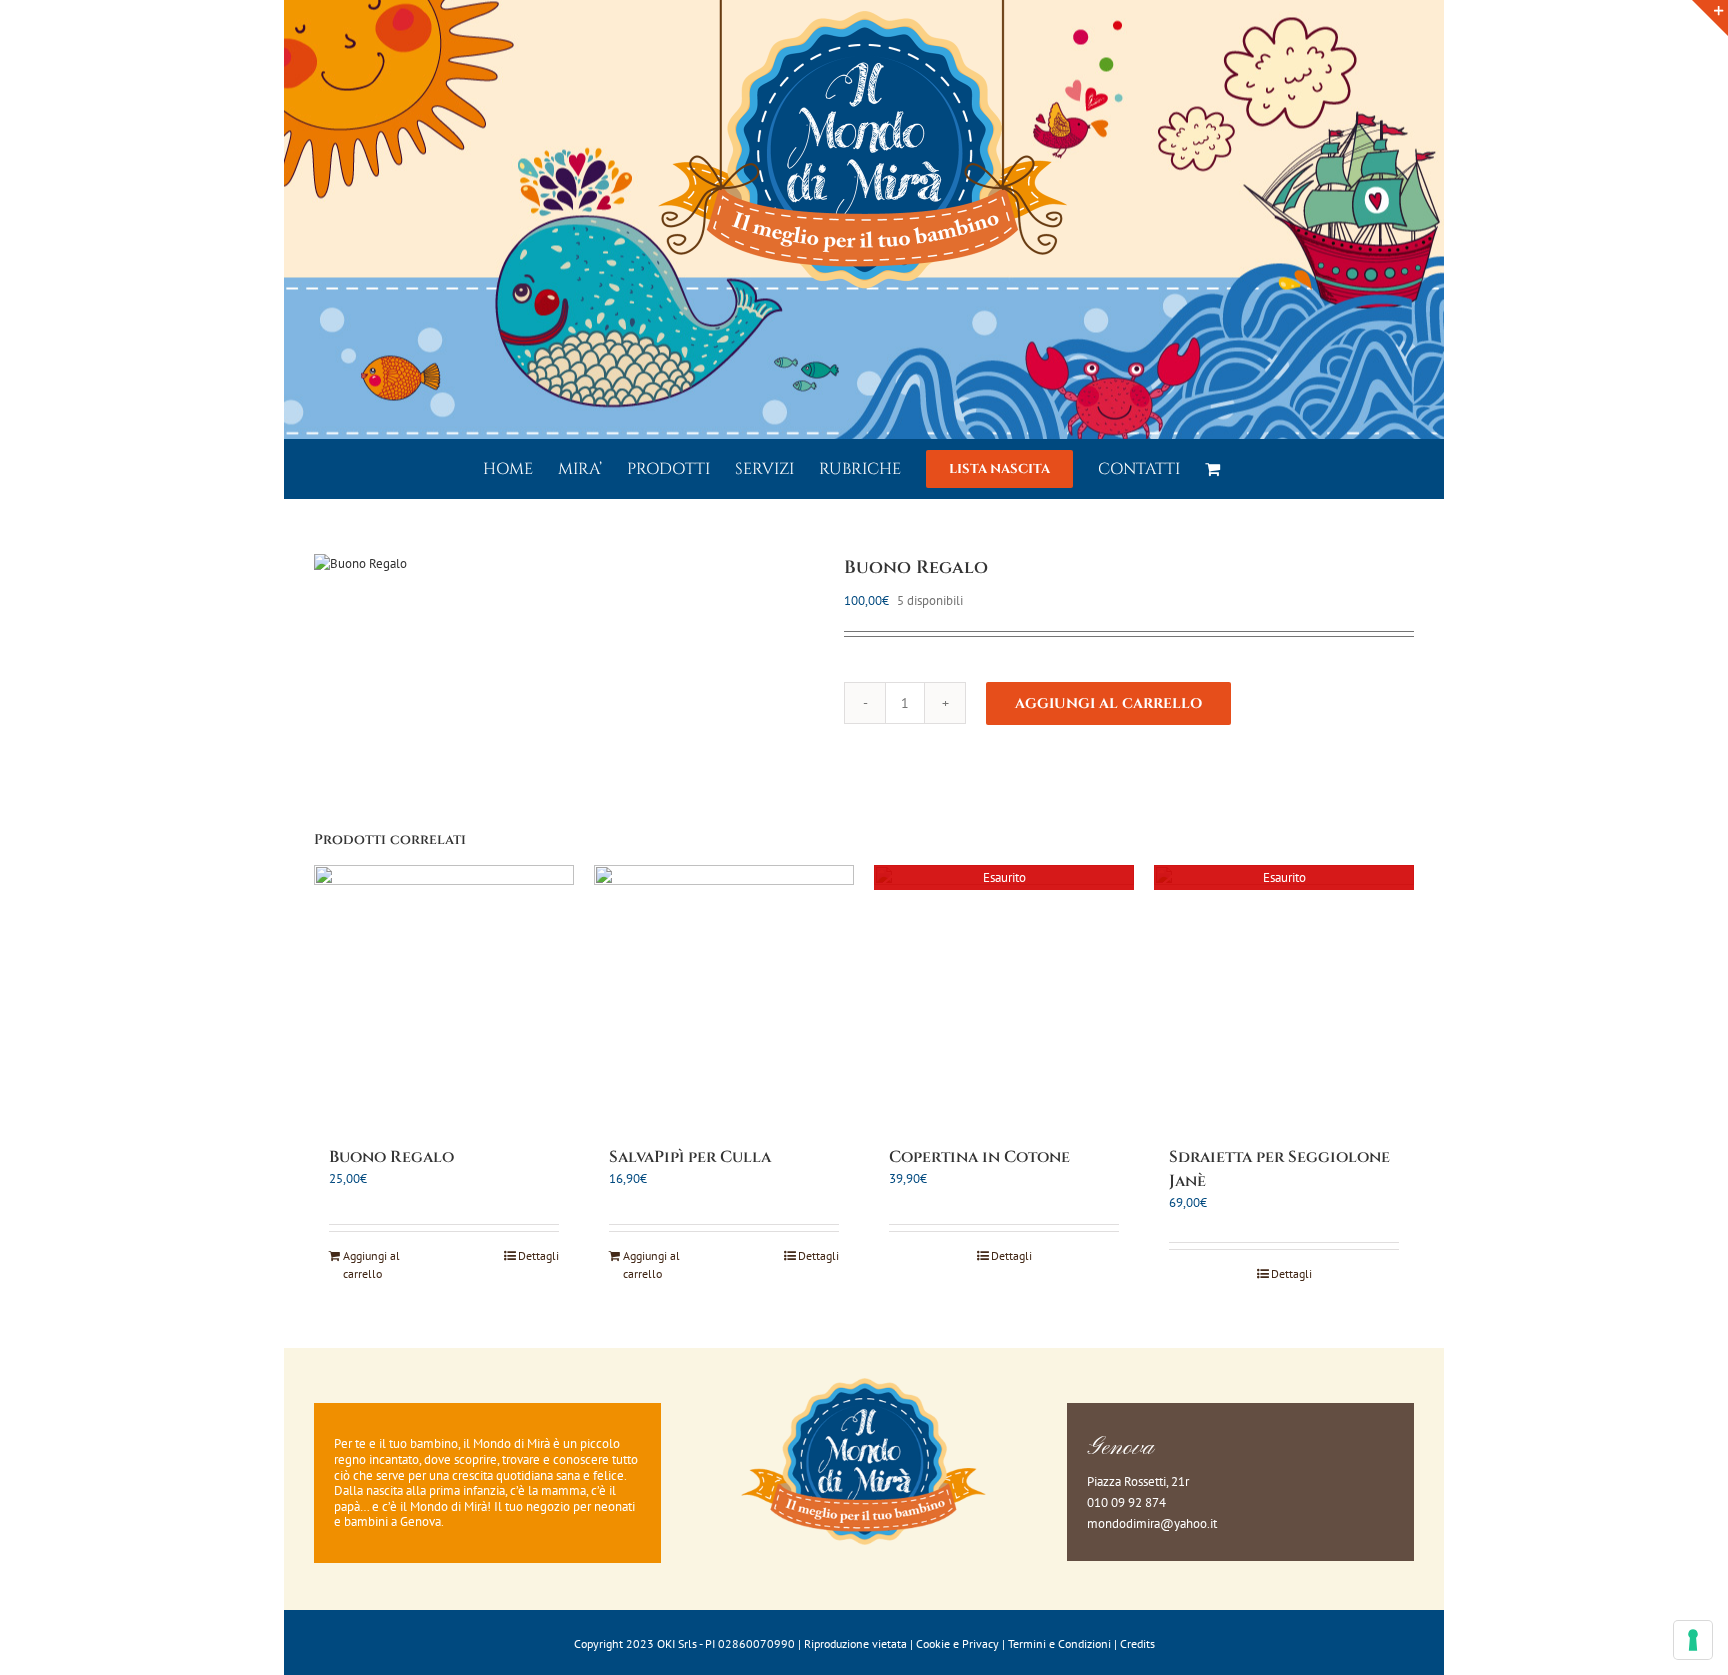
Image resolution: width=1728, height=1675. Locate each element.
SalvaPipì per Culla (690, 1157)
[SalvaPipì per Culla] (724, 995)
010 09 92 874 (1126, 1502)
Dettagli (538, 1255)
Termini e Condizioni (1059, 1643)
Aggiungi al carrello (1108, 703)
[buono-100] (564, 564)
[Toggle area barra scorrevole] (1710, 18)
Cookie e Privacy (957, 1643)
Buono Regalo (391, 1157)
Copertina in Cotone (979, 1157)
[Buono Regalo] (444, 995)
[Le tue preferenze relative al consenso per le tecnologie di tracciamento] (1693, 1640)
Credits (1137, 1643)
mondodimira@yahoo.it (1152, 1523)
